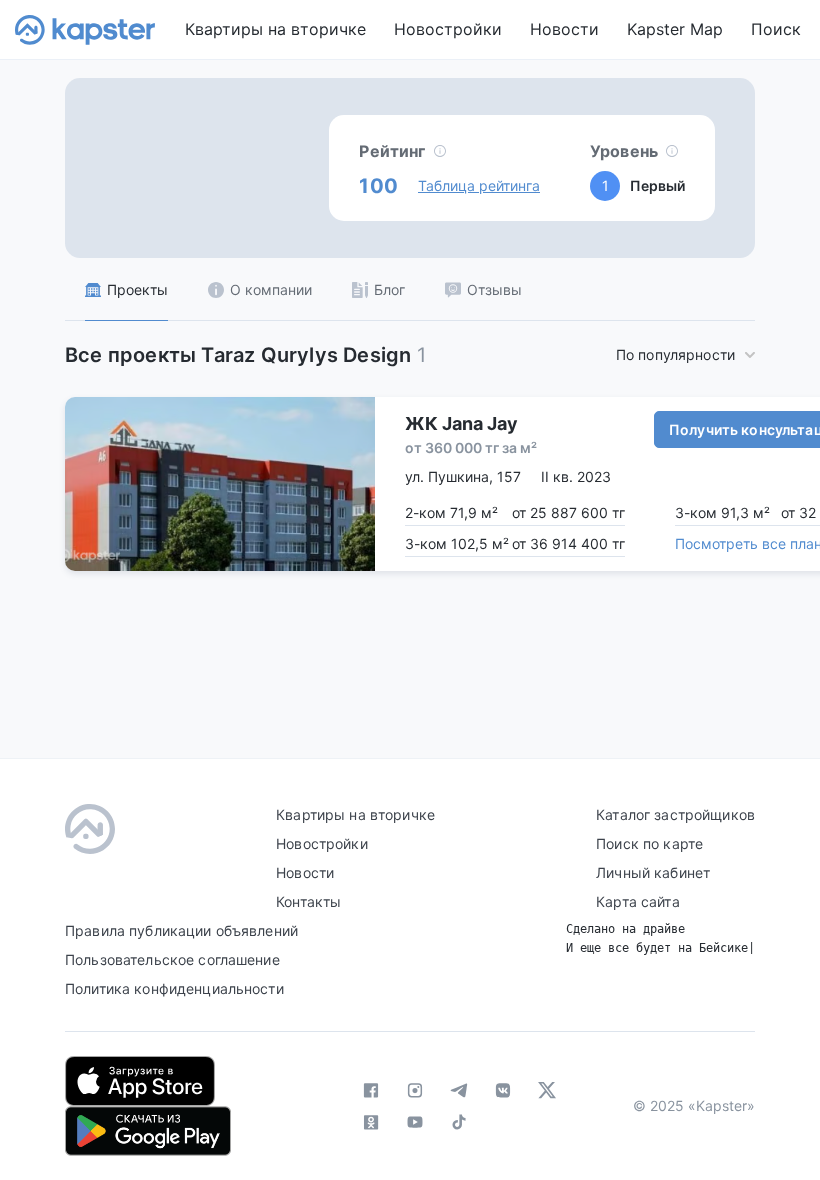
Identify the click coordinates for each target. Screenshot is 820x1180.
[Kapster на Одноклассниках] (371, 1122)
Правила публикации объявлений (181, 930)
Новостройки (448, 29)
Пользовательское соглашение (172, 959)
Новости (564, 29)
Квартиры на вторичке (275, 29)
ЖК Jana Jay (461, 423)
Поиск (776, 29)
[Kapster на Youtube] (415, 1122)
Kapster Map (675, 29)
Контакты (308, 901)
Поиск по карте (649, 843)
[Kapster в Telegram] (459, 1090)
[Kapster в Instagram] (415, 1090)
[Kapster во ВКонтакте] (503, 1090)
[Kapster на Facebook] (371, 1090)
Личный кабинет (653, 872)
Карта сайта (638, 901)
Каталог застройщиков (675, 814)
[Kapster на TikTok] (459, 1122)
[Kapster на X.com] (547, 1090)
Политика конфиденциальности (174, 988)
